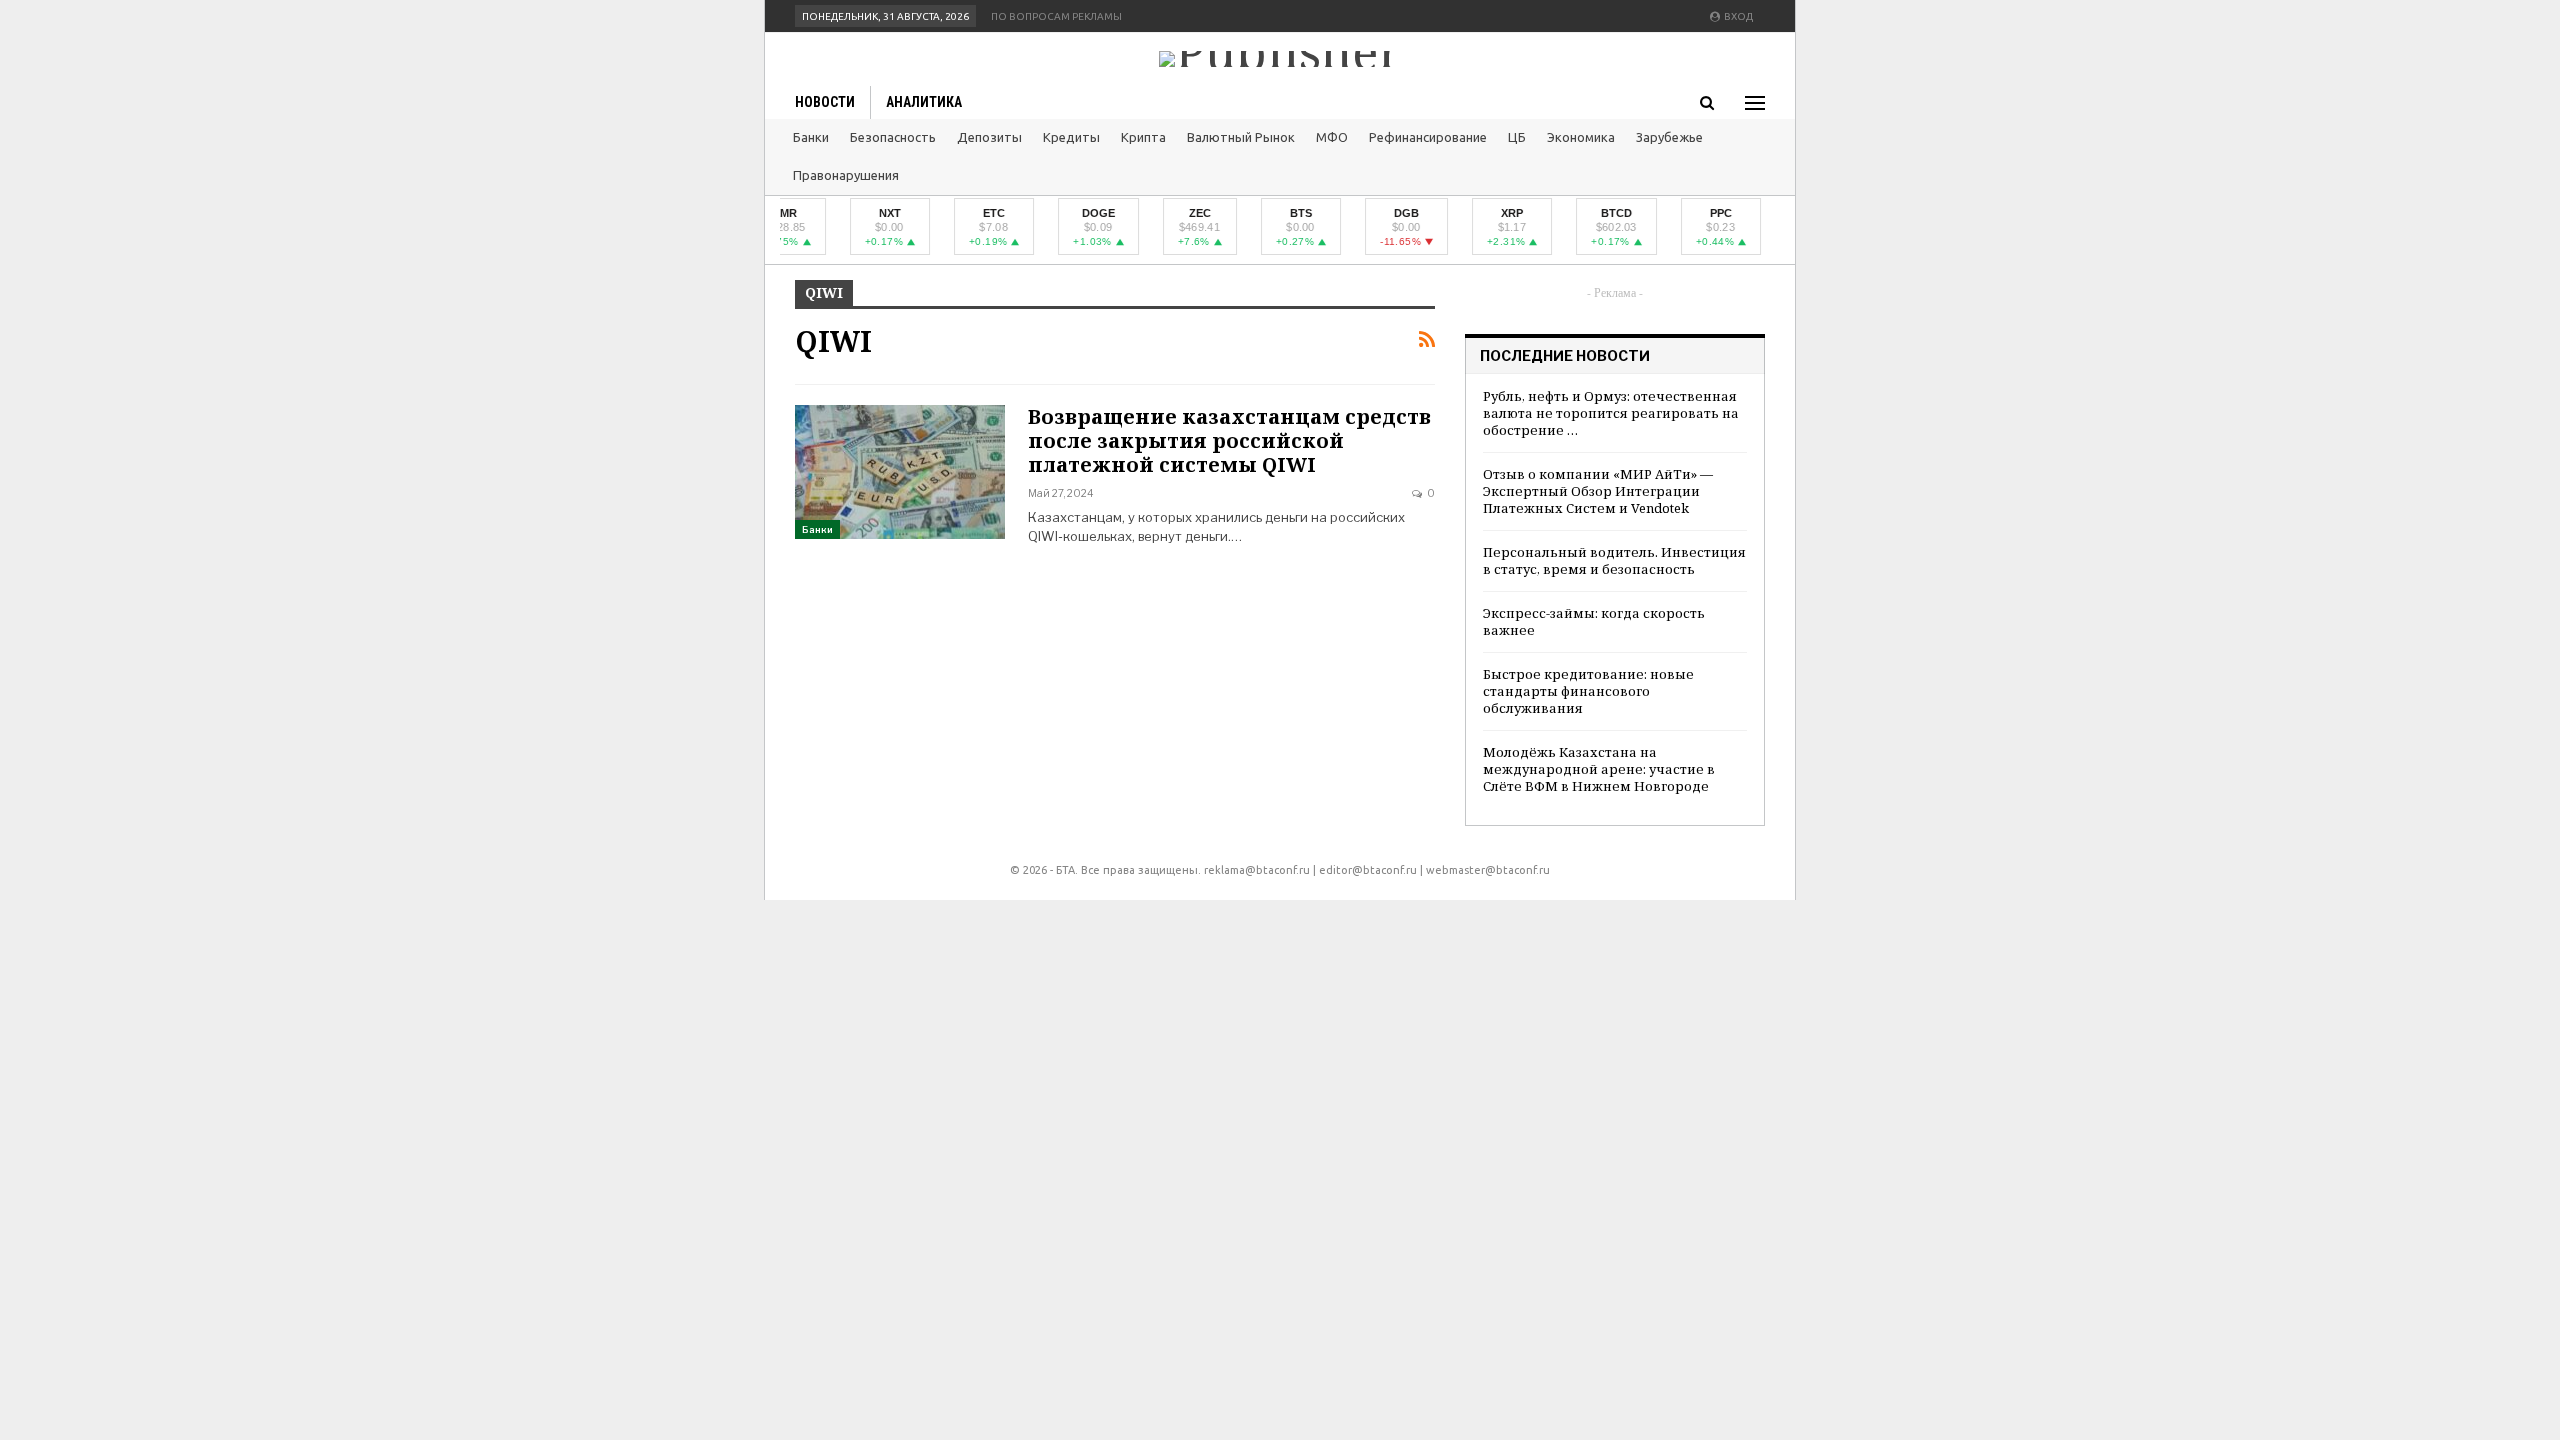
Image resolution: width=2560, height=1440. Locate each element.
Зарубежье (1669, 137)
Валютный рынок (1241, 137)
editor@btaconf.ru (1368, 870)
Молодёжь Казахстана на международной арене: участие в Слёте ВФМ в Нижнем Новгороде (1599, 769)
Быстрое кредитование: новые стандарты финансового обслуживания (1588, 691)
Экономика (1581, 137)
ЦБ (1517, 137)
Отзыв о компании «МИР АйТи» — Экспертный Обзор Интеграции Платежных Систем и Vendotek (1598, 491)
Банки (811, 137)
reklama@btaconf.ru (1257, 870)
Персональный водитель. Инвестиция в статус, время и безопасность (1614, 560)
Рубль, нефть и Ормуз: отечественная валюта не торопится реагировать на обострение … (1611, 413)
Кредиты (1071, 137)
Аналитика (924, 102)
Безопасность (893, 137)
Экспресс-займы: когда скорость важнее (1594, 621)
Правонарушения (846, 175)
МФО (1332, 137)
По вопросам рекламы (1056, 16)
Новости (825, 102)
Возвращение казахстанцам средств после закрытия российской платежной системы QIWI (1229, 440)
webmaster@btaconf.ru (1488, 870)
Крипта (1143, 137)
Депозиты (989, 137)
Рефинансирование (1428, 137)
